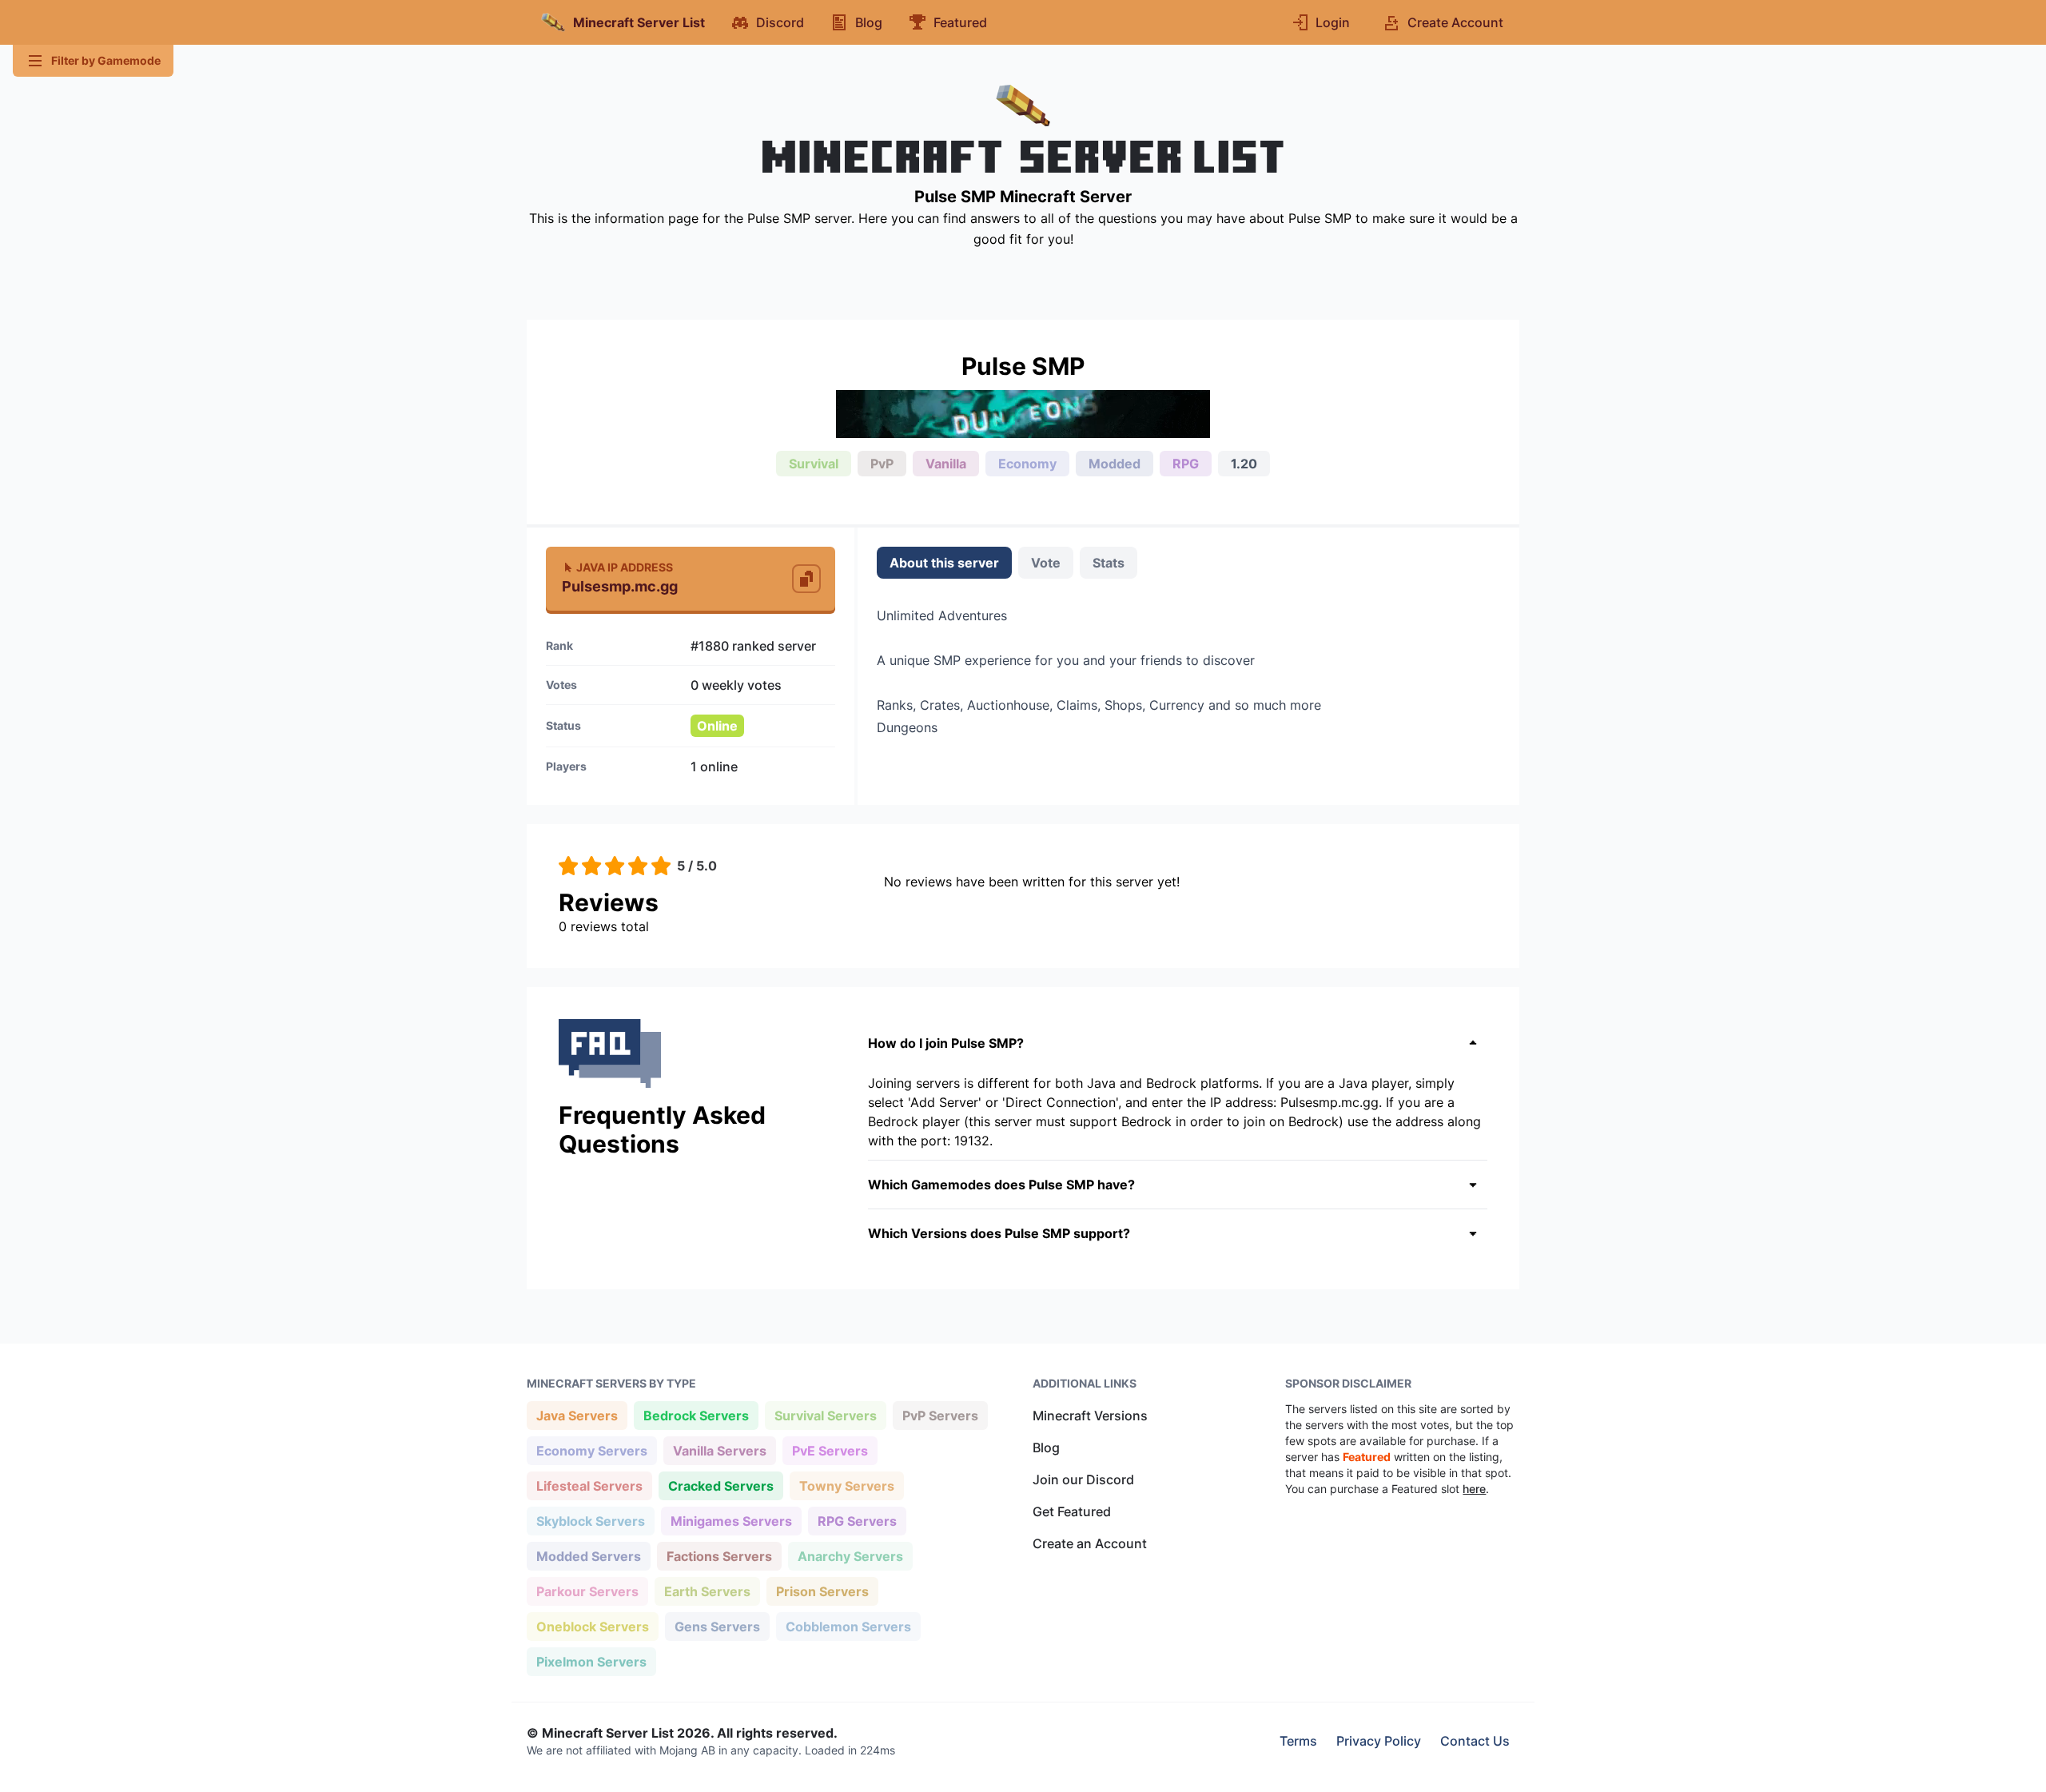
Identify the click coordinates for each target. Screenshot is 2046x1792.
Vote (1046, 563)
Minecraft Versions (1090, 1416)
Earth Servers (707, 1591)
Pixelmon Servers (591, 1661)
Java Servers (577, 1415)
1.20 (1244, 464)
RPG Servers (857, 1521)
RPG (1186, 464)
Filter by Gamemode (106, 60)
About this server (944, 563)
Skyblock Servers (590, 1521)
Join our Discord (1083, 1479)
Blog (1046, 1448)
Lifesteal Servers (589, 1485)
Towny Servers (846, 1485)
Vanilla (946, 464)
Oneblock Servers (592, 1626)
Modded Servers (588, 1556)
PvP (882, 464)
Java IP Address (625, 567)
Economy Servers (591, 1450)
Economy (1027, 464)
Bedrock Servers (696, 1415)
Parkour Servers (587, 1591)
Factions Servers (719, 1556)
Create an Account (1090, 1543)
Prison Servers (822, 1591)
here (1474, 1489)
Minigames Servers (731, 1521)
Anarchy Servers (850, 1556)
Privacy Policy (1379, 1741)
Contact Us (1475, 1741)
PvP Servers (940, 1415)
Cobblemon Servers (848, 1626)
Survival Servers (825, 1415)
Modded (1115, 464)
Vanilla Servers (719, 1450)
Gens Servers (717, 1626)
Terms (1298, 1741)
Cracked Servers (720, 1485)
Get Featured (1072, 1511)
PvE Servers (830, 1450)
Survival (814, 464)
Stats (1109, 563)
